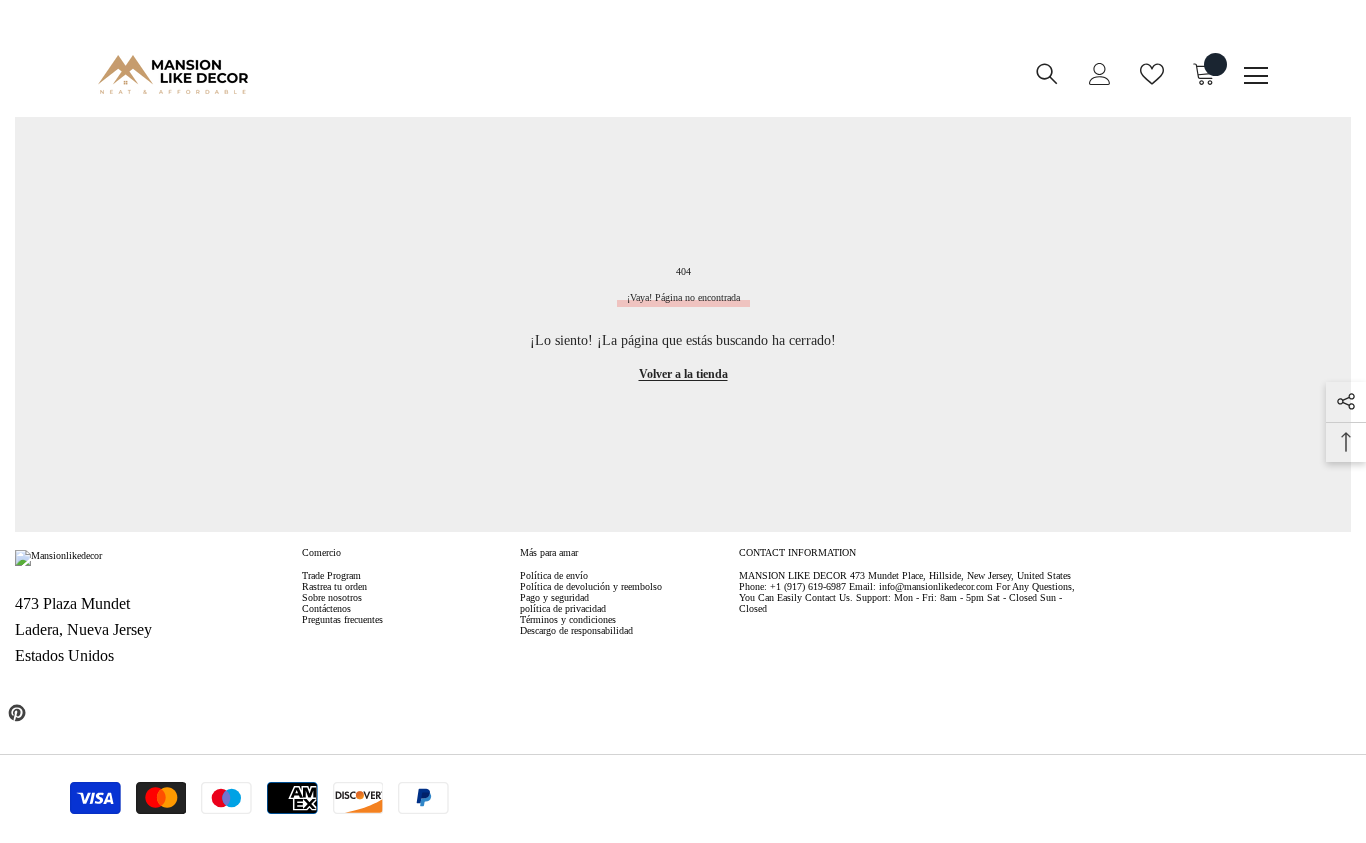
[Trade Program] (599, 87)
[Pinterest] (17, 713)
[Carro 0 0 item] (1204, 74)
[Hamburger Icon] (1256, 76)
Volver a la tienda (683, 374)
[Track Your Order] (679, 87)
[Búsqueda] (1047, 74)
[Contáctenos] (639, 87)
